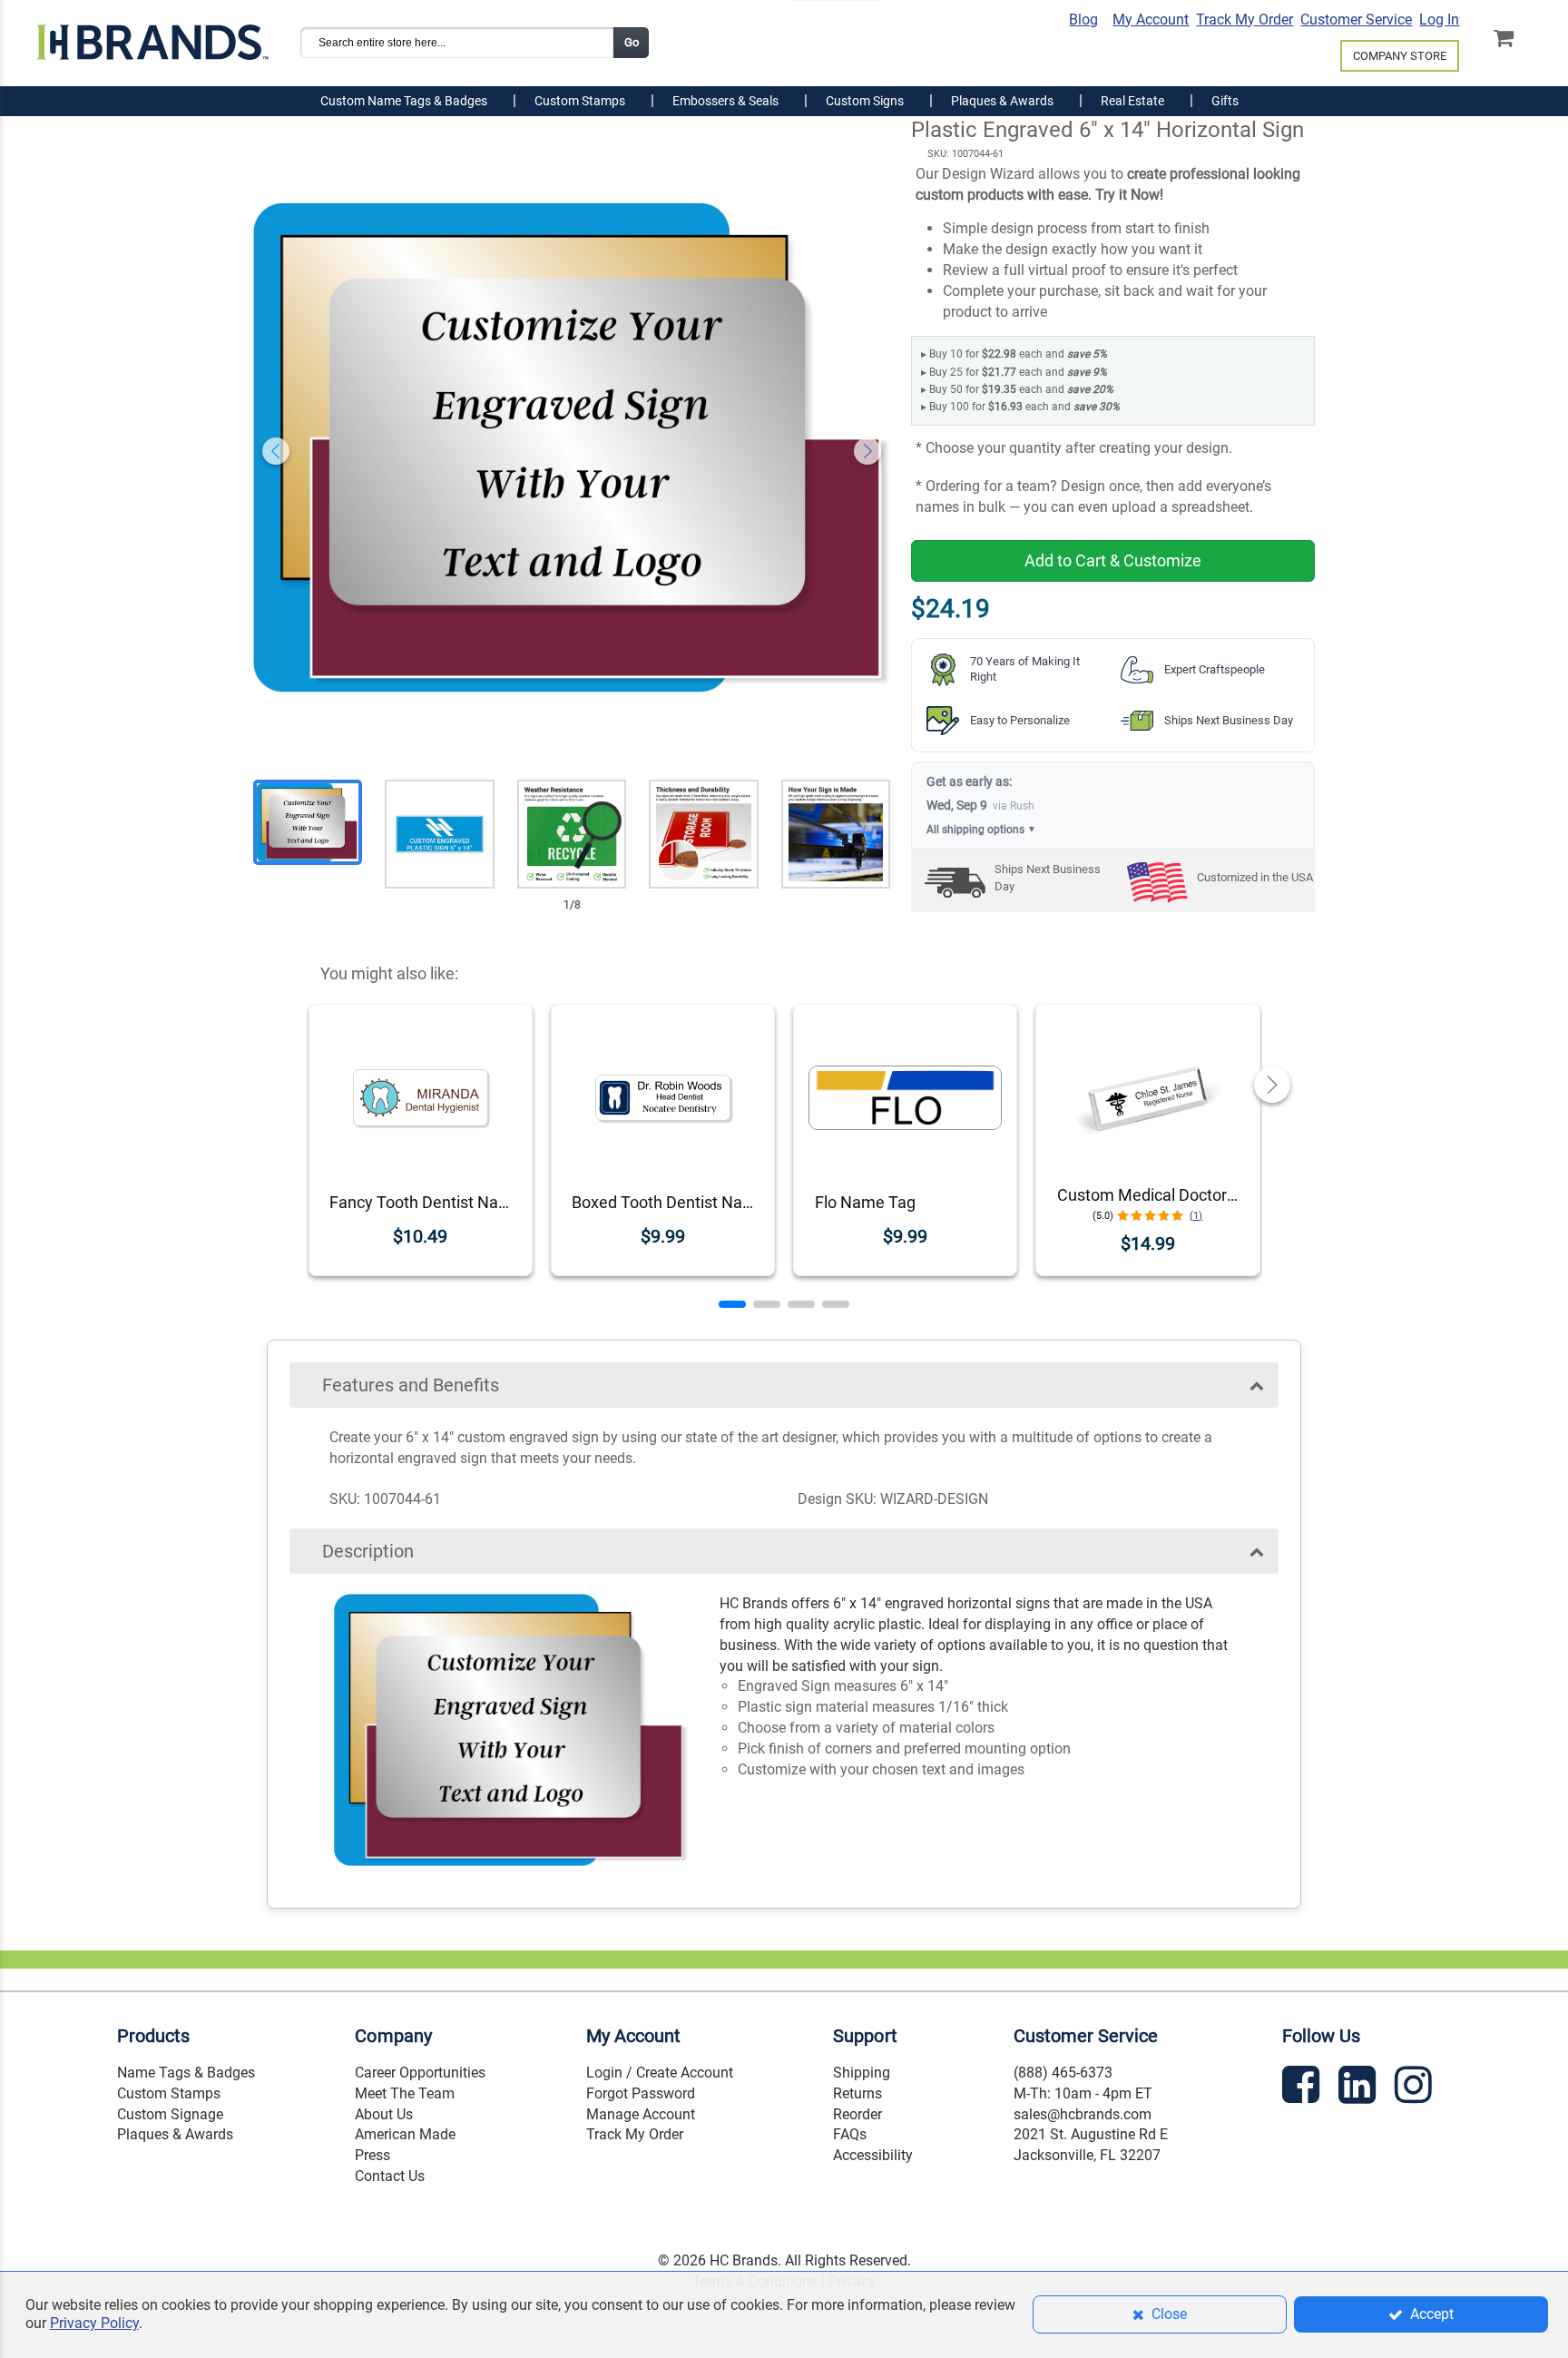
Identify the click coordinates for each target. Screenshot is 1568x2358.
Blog (1083, 20)
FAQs (850, 2134)
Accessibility (873, 2155)
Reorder (857, 2114)
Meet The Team (405, 2093)
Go (632, 42)
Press (372, 2155)
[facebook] (1303, 2088)
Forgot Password (641, 2093)
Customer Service (1356, 20)
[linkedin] (1359, 2088)
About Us (384, 2114)
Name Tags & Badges (186, 2073)
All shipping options (981, 830)
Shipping (862, 2073)
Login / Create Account (660, 2073)
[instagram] (1416, 2088)
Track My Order (1245, 20)
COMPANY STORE (1400, 56)
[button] (732, 1304)
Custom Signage (170, 2114)
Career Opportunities (420, 2073)
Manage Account (641, 2114)
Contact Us (390, 2176)
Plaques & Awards (175, 2134)
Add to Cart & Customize (1113, 560)
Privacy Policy (94, 2323)
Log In (1439, 20)
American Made (405, 2134)
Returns (857, 2093)
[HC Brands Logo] (152, 34)
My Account (1151, 20)
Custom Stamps (169, 2093)
